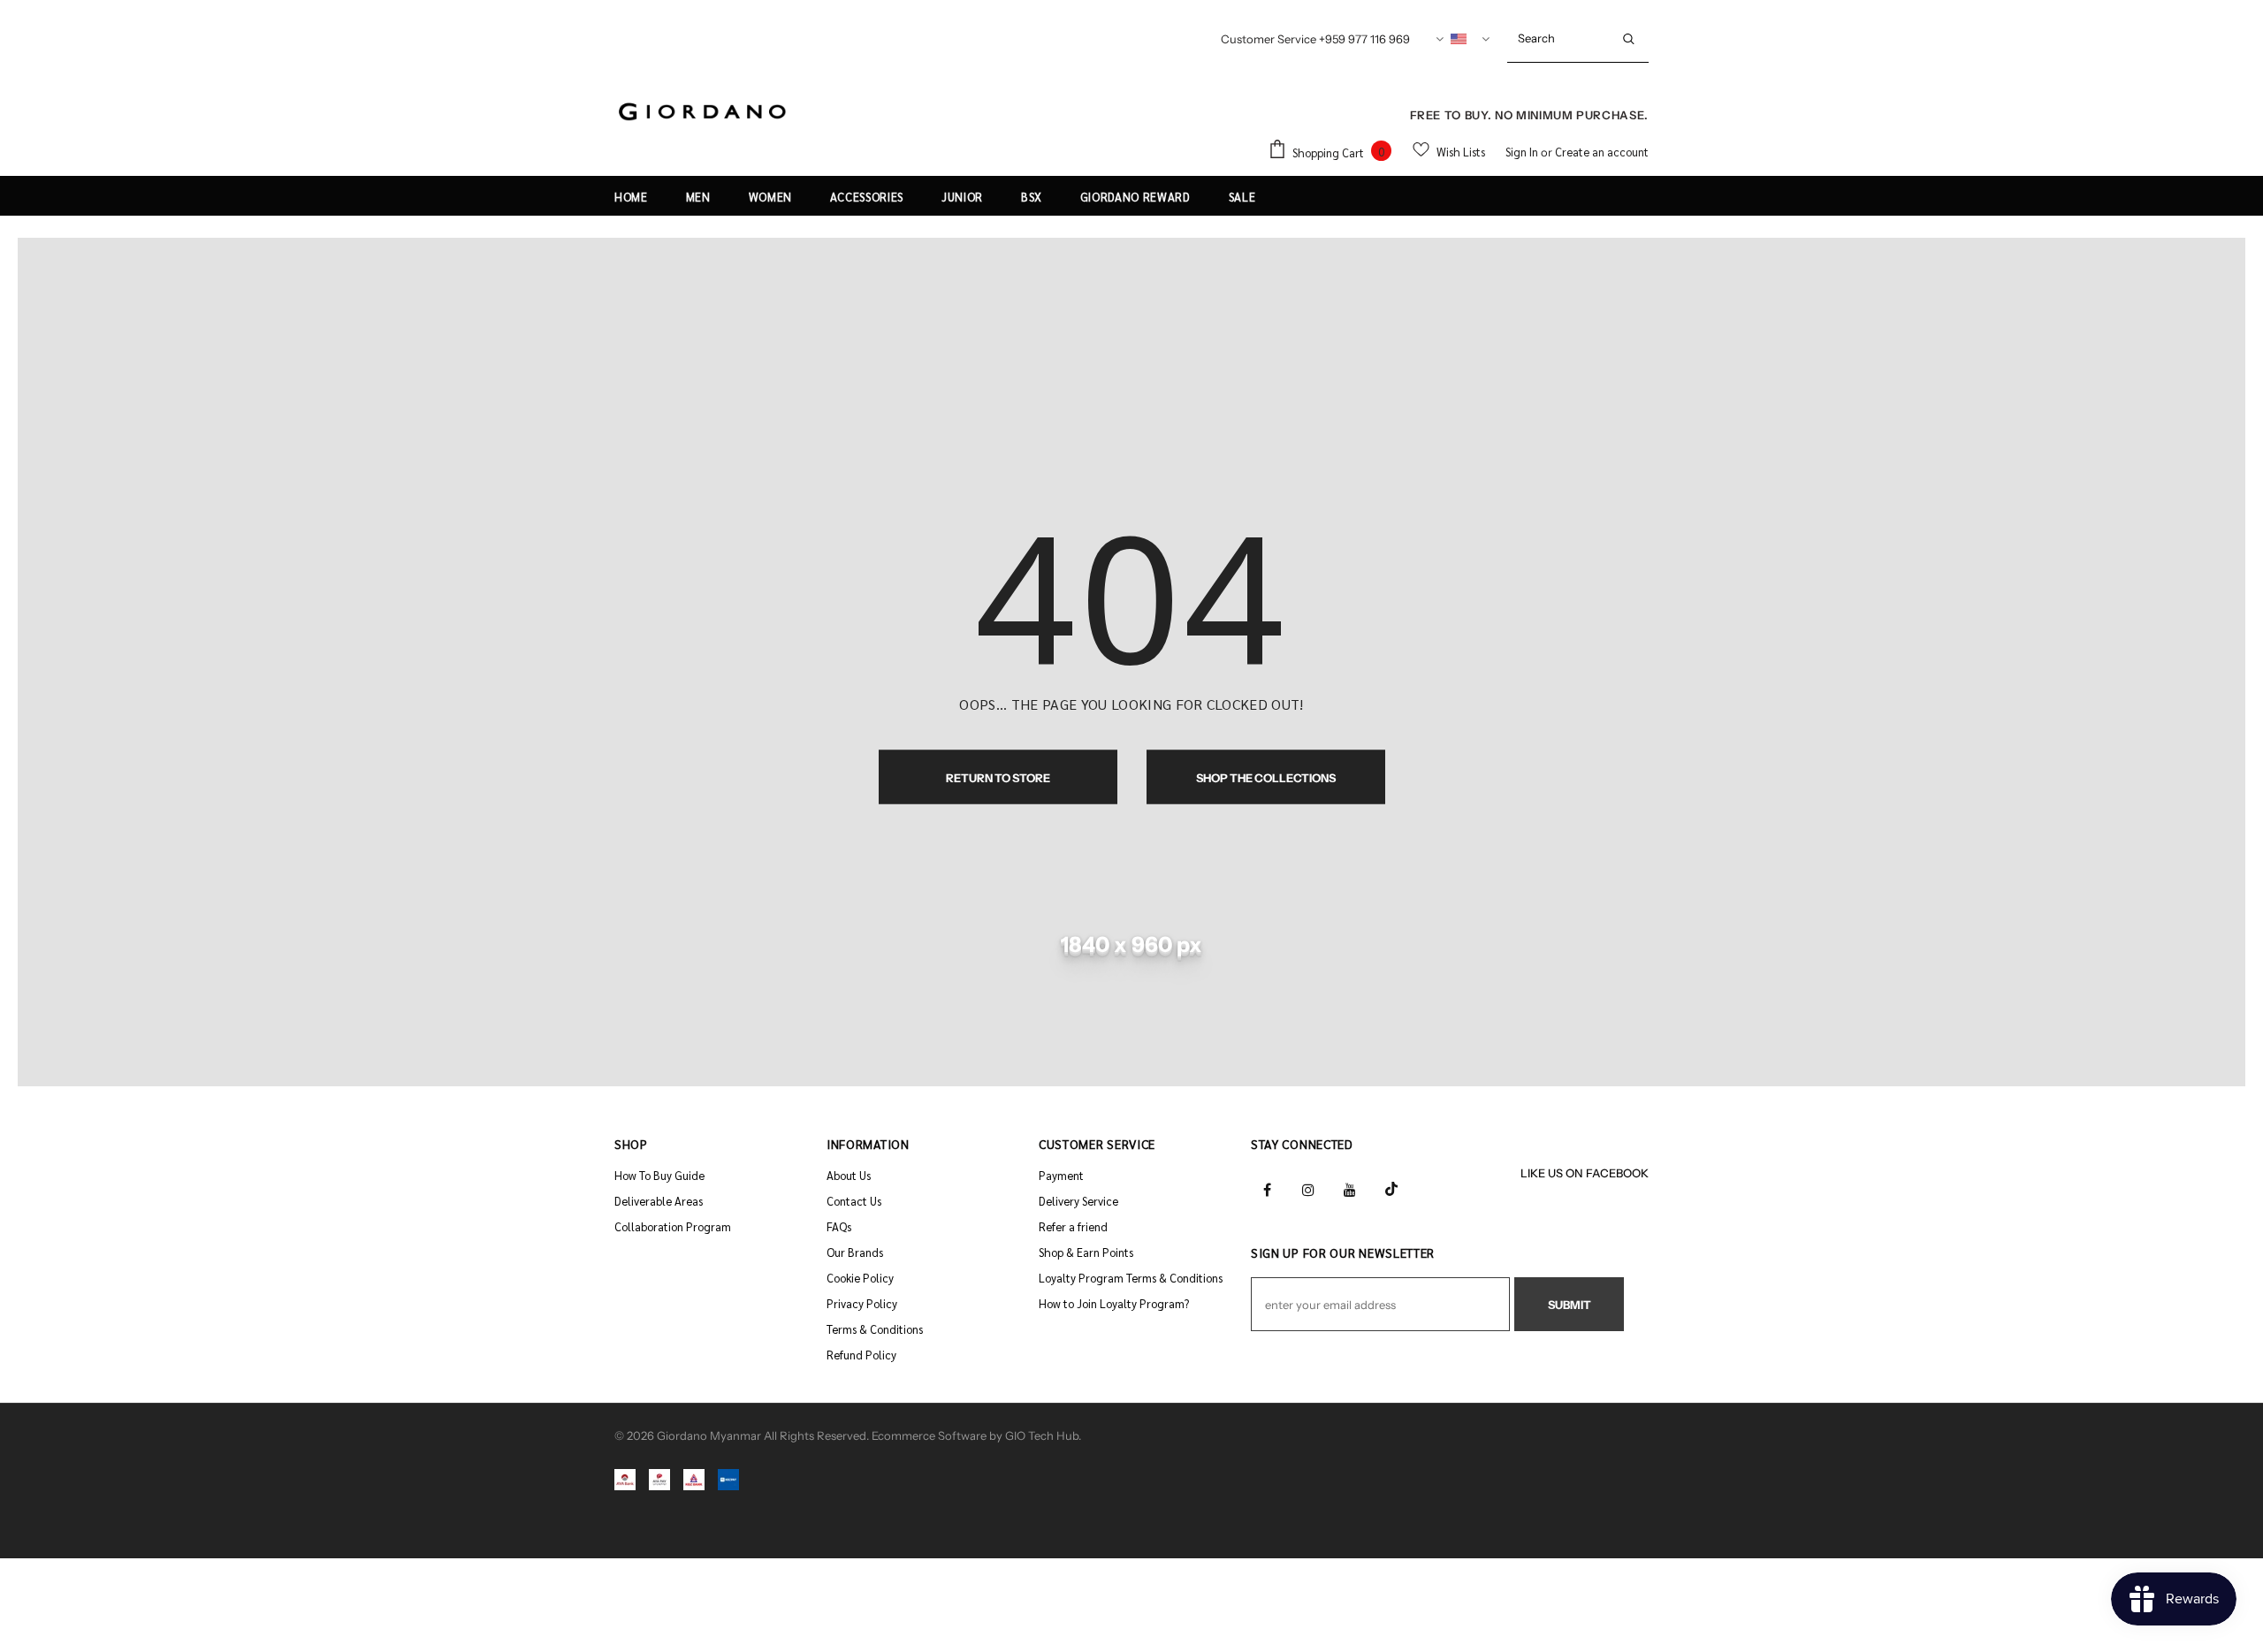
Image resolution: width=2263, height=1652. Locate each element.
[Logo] (703, 113)
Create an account (1602, 152)
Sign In (1523, 152)
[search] (1558, 38)
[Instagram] (1308, 1188)
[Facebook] (1267, 1188)
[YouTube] (1350, 1188)
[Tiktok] (1391, 1188)
